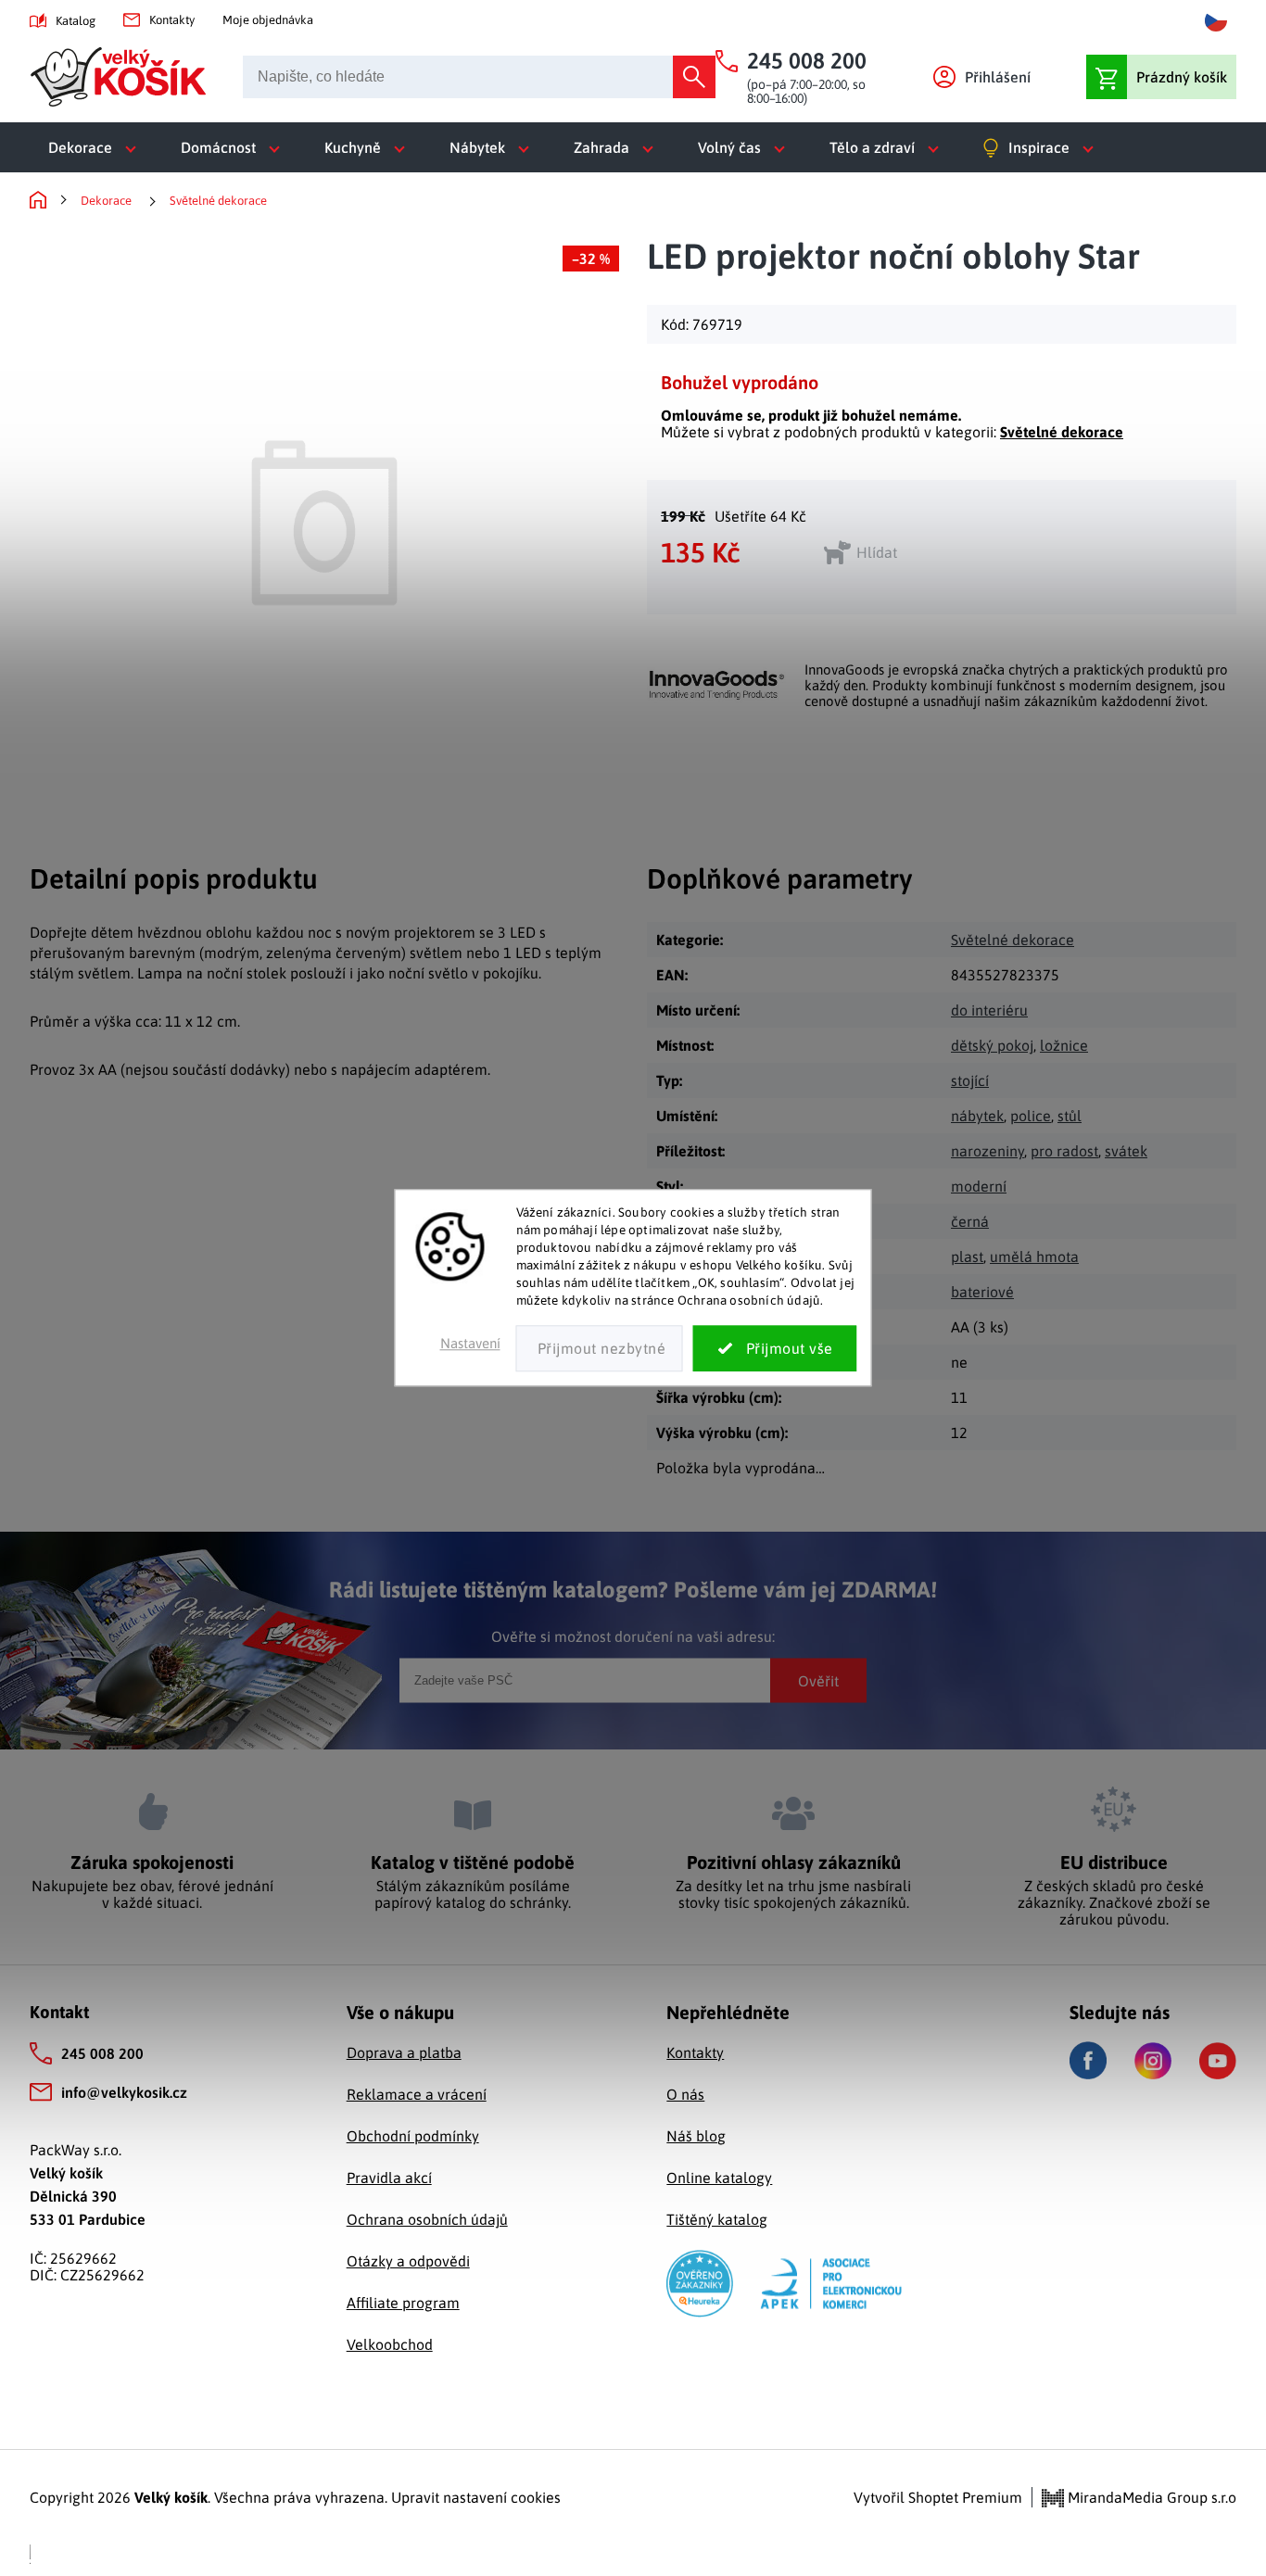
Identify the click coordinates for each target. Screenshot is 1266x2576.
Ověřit (818, 1680)
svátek (1126, 1151)
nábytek (977, 1116)
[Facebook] (1088, 2060)
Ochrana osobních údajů (427, 2219)
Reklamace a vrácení (417, 2094)
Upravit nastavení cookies (476, 2497)
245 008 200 (102, 2053)
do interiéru (989, 1010)
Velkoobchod (390, 2344)
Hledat (694, 77)
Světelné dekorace (1062, 432)
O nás (685, 2094)
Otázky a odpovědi (408, 2261)
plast (967, 1256)
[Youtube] (1218, 2061)
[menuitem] (96, 147)
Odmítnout (600, 1349)
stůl (1070, 1116)
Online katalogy (719, 2178)
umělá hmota (1034, 1256)
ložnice (1064, 1045)
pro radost (1064, 1151)
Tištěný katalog (717, 2219)
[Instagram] (1153, 2061)
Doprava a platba (404, 2052)
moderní (979, 1186)
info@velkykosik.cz (124, 2092)
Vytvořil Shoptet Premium (938, 2497)
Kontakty (172, 20)
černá (970, 1221)
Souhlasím (775, 1349)
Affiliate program (403, 2303)
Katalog (76, 21)
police (1031, 1116)
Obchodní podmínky (413, 2136)
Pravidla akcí (389, 2178)
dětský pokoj (992, 1045)
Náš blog (696, 2136)
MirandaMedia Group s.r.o (1150, 2497)
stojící (970, 1080)
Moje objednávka (268, 20)
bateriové (982, 1292)
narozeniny (987, 1151)
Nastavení (470, 1344)
